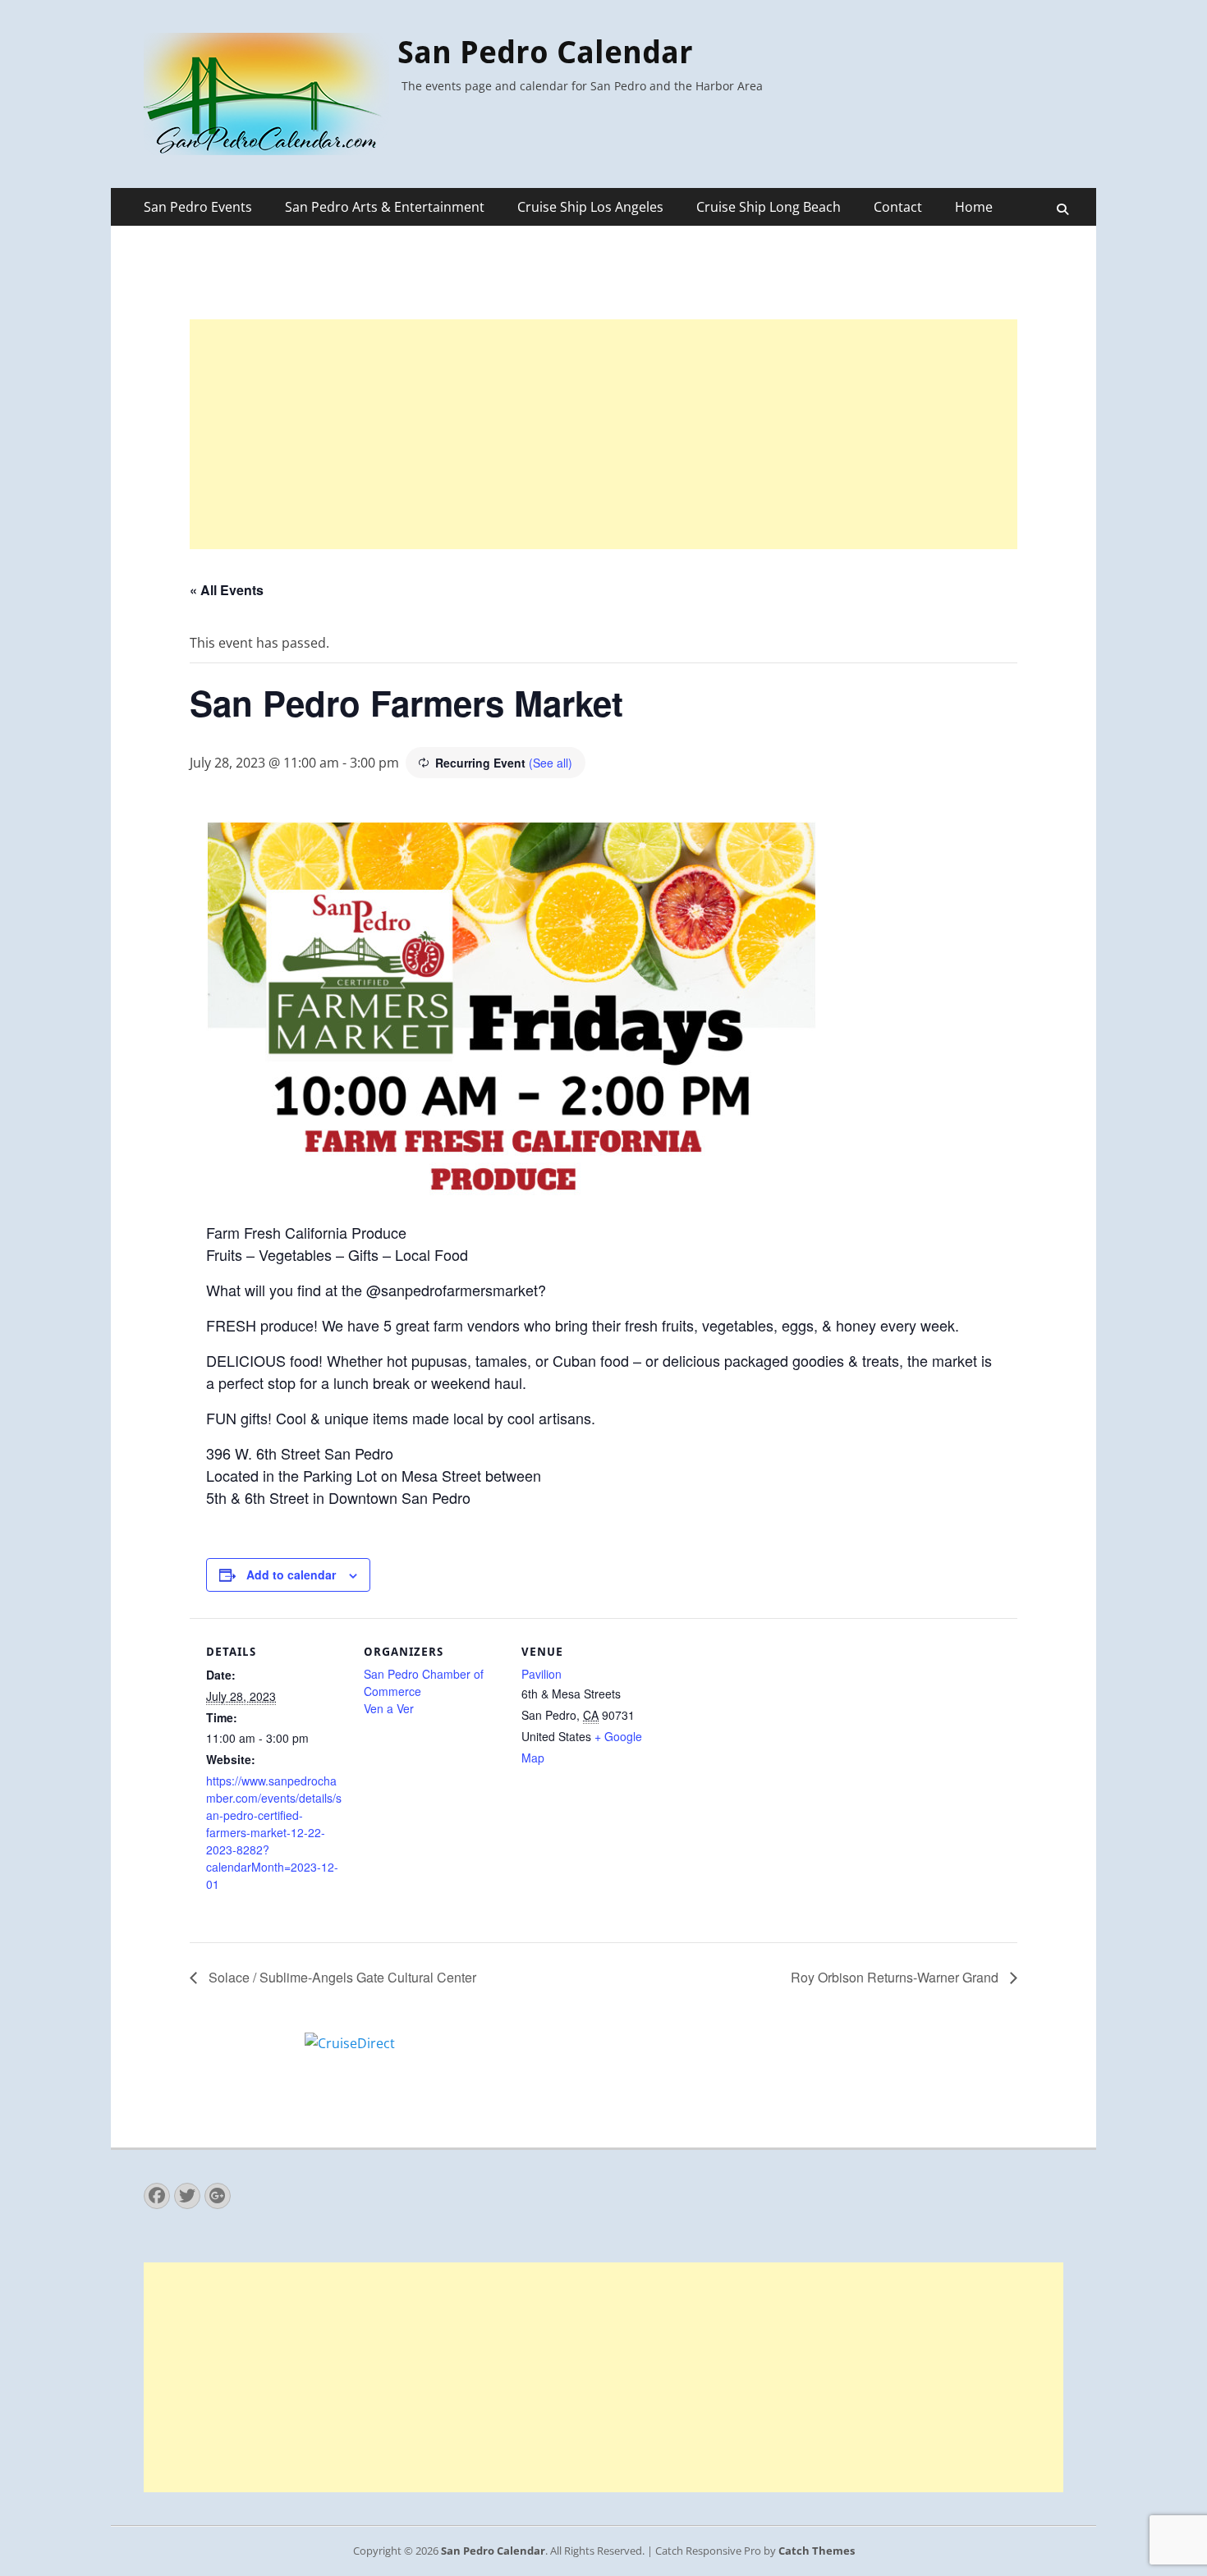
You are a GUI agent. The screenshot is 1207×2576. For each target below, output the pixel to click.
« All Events (227, 590)
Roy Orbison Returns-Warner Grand (896, 1977)
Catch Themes (817, 2551)
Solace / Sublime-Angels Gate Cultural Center (341, 1977)
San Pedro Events (198, 207)
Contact (898, 207)
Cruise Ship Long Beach (769, 207)
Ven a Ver (389, 1708)
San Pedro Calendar (545, 53)
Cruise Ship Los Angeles (590, 207)
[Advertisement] (603, 434)
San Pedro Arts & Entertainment (385, 207)
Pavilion (542, 1674)
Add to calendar (291, 1574)
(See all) (551, 763)
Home (974, 207)
